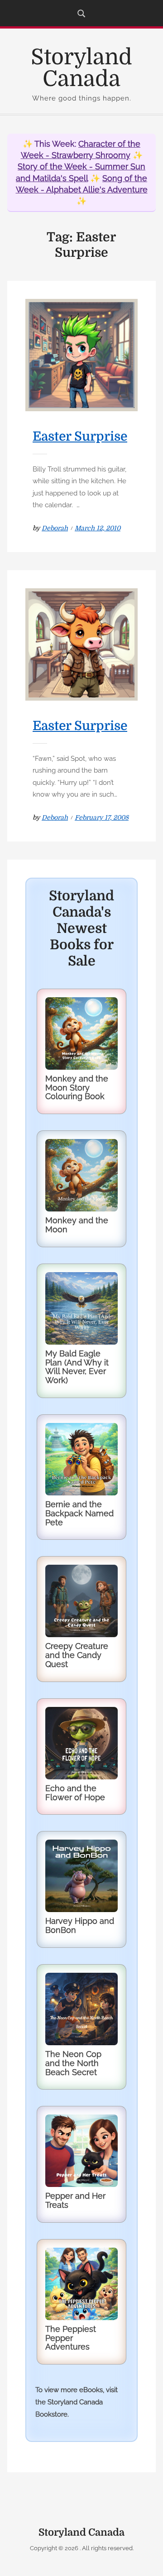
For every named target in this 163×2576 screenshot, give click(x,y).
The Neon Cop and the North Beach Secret (73, 2063)
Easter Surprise (80, 437)
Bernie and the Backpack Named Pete (79, 1513)
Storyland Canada (81, 68)
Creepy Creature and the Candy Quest (77, 1655)
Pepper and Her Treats (75, 2200)
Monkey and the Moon (77, 1225)
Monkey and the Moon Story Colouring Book (77, 1088)
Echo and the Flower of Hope (75, 1793)
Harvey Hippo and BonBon (80, 1925)
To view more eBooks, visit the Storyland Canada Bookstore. (77, 2402)
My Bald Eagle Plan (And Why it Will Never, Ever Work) (77, 1367)
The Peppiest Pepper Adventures (71, 2338)
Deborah (55, 528)
